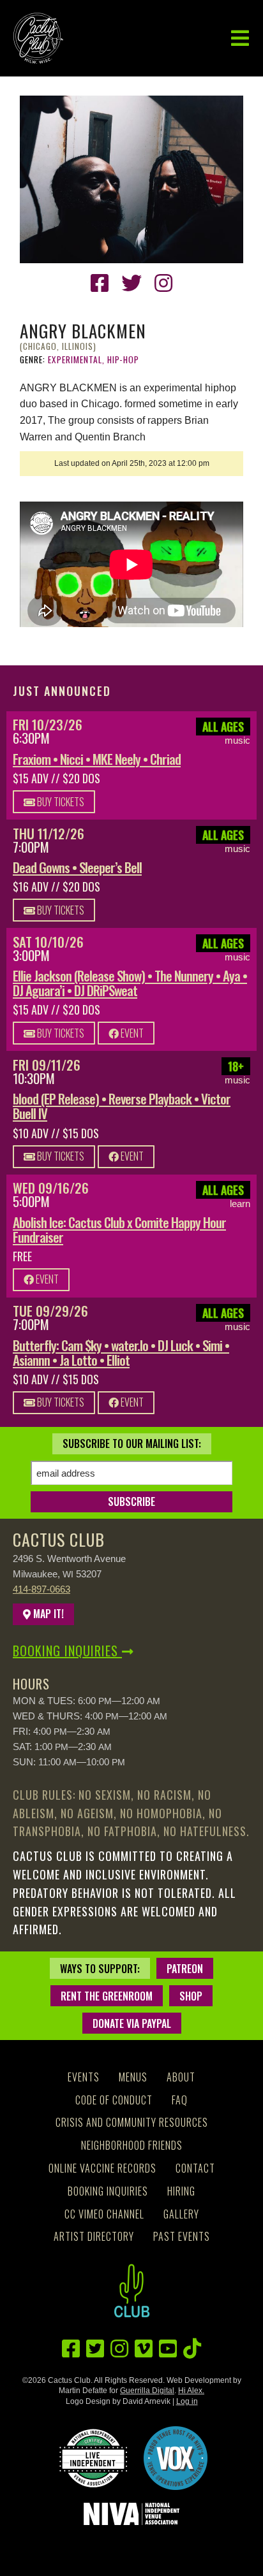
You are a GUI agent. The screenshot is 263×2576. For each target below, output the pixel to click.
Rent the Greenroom (107, 1996)
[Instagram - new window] (163, 283)
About (181, 2077)
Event (131, 1033)
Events (84, 2077)
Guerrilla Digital (147, 2391)
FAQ (180, 2100)
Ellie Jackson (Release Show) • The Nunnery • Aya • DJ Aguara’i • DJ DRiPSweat (130, 983)
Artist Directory (94, 2236)
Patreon (185, 1969)
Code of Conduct (114, 2100)
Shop (191, 1996)
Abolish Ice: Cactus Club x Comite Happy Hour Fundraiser (119, 1229)
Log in (187, 2401)
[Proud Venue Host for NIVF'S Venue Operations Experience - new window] (176, 2458)
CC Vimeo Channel (104, 2214)
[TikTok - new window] (192, 2349)
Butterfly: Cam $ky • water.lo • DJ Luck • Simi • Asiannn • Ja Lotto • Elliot (121, 1352)
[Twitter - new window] (131, 283)
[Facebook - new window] (100, 283)
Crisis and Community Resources (132, 2122)
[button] (240, 39)
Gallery (181, 2214)
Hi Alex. (191, 2391)
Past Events (182, 2236)
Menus (133, 2077)
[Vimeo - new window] (144, 2349)
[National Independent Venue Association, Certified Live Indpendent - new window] (93, 2458)
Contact (195, 2168)
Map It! (47, 1614)
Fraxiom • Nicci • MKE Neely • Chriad (97, 759)
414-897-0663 (41, 1589)
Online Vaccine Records (102, 2168)
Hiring (181, 2191)
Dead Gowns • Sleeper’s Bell (77, 867)
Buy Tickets (60, 802)
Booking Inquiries (67, 1651)
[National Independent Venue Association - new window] (131, 2514)
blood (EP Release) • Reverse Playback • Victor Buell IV (122, 1106)
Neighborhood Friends (132, 2145)
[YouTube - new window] (168, 2349)
